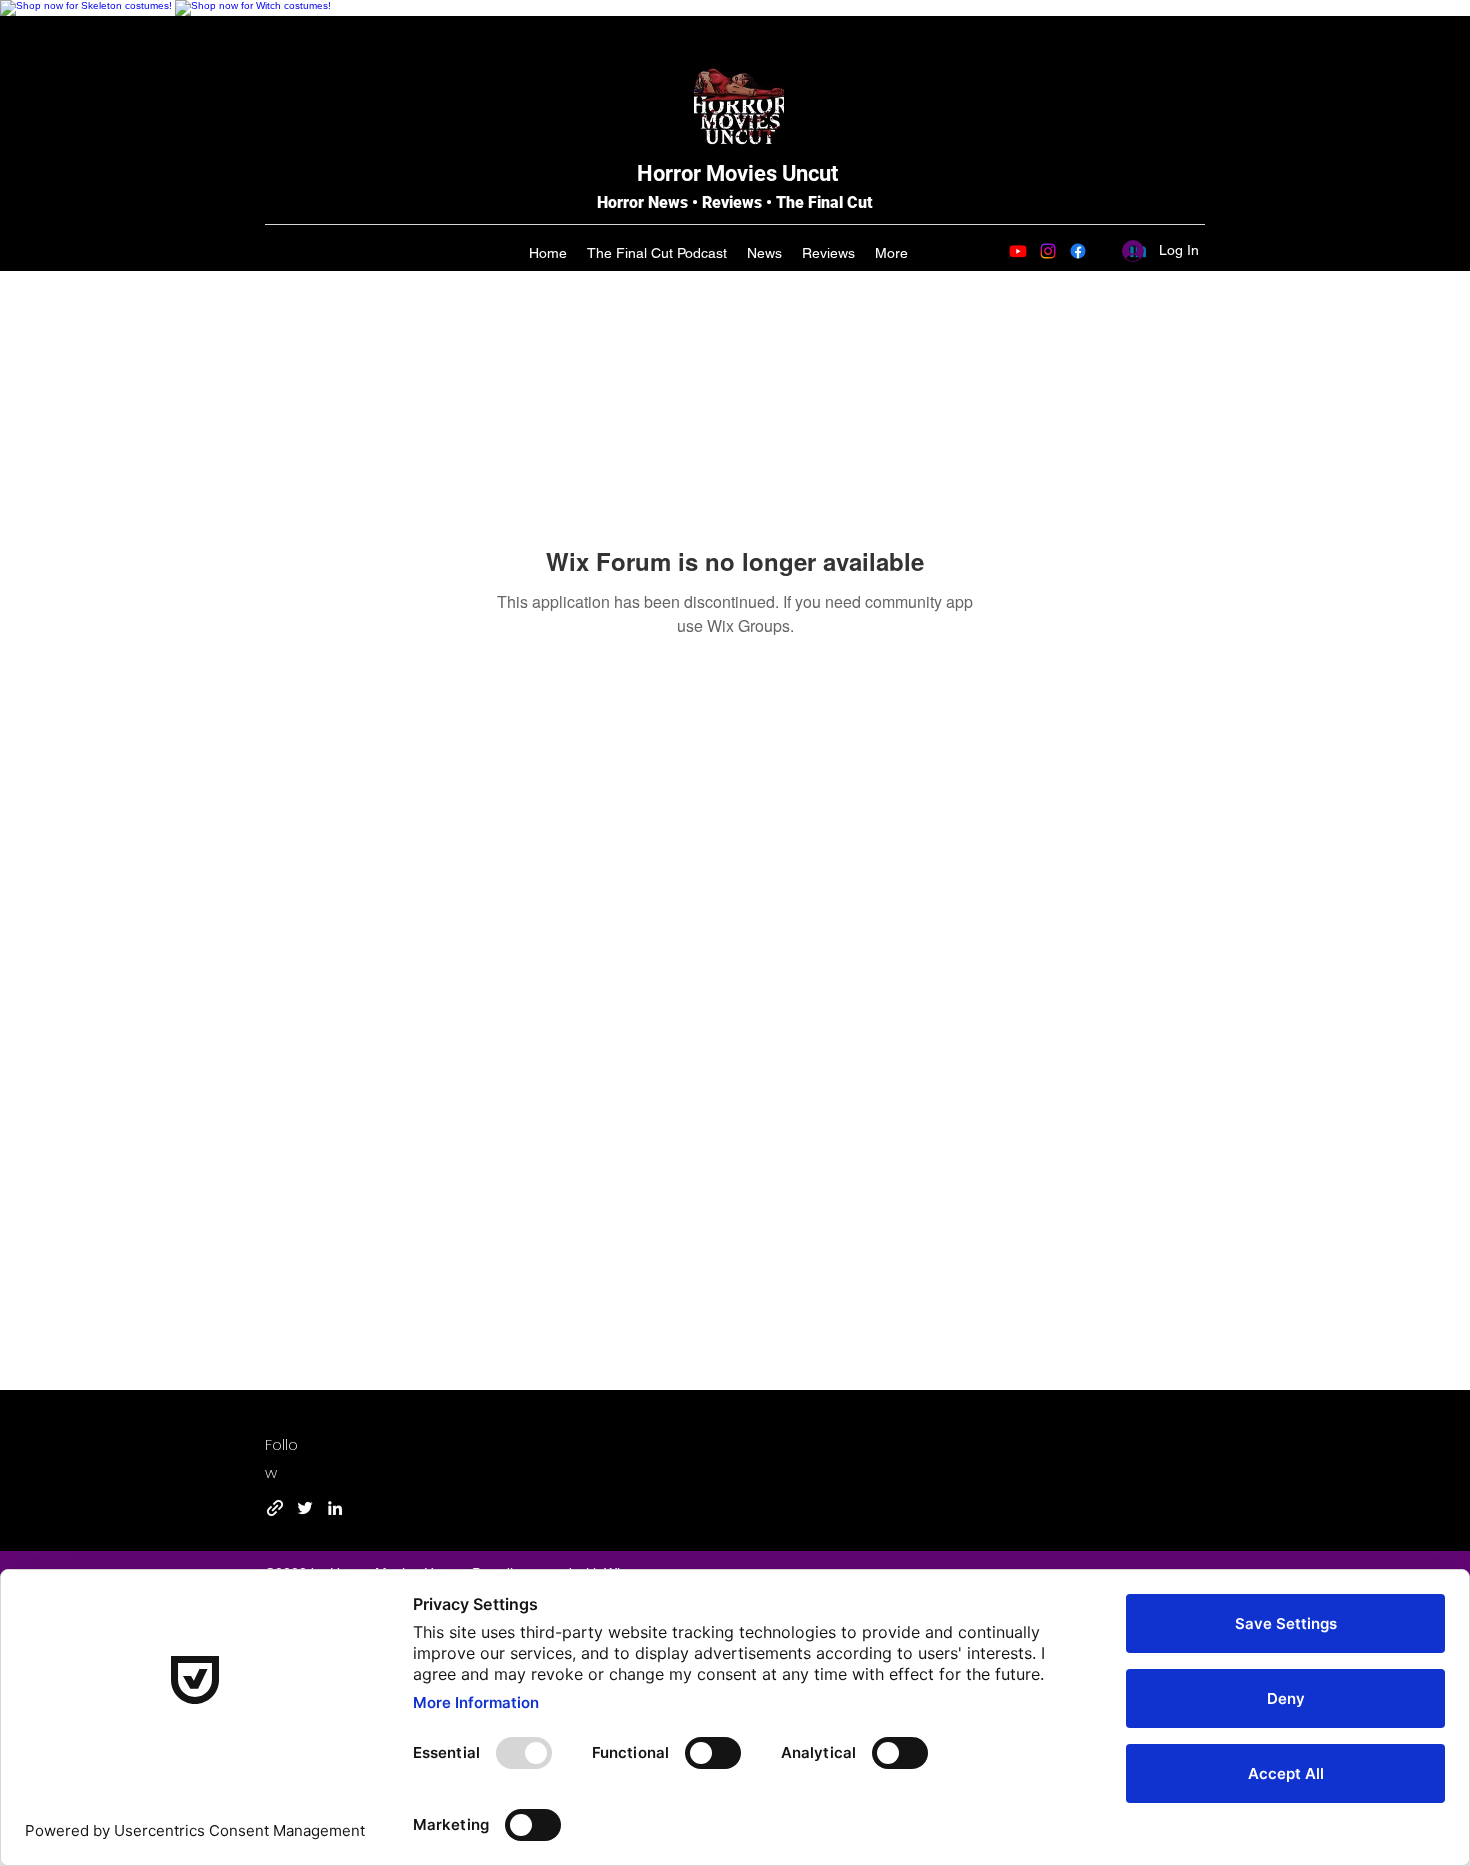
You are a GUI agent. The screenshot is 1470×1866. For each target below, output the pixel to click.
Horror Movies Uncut (737, 173)
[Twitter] (305, 1508)
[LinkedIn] (335, 1508)
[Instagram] (1048, 251)
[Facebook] (1078, 251)
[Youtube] (1018, 251)
